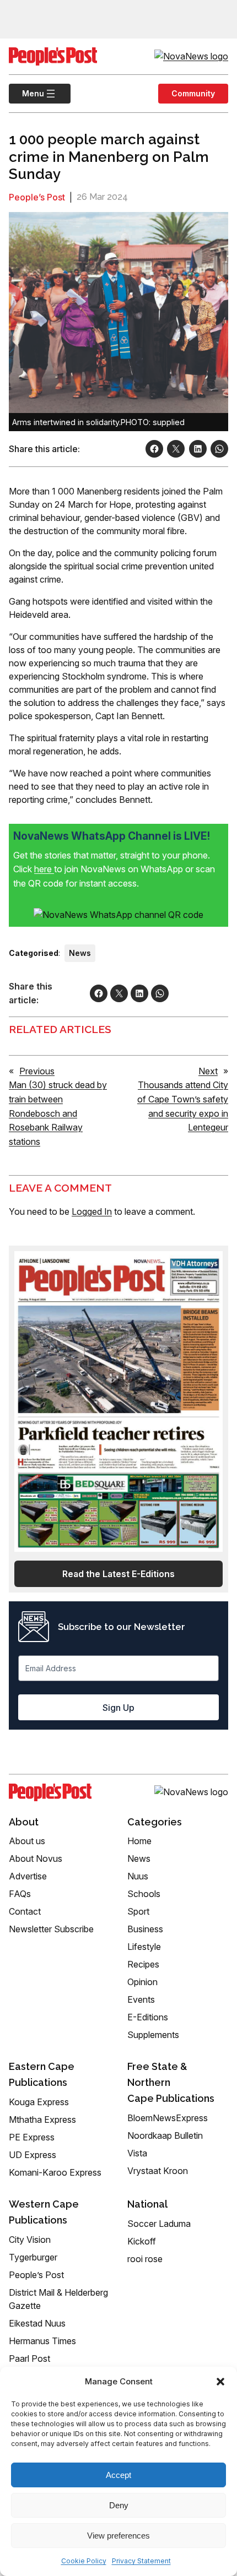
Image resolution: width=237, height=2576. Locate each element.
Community (193, 93)
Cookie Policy (84, 2561)
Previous (37, 1071)
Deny (119, 2505)
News (80, 953)
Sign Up (118, 1708)
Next (208, 1071)
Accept (118, 2475)
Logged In (92, 1211)
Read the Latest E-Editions (118, 1574)
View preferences (118, 2536)
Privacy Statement (141, 2561)
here (44, 869)
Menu (26, 93)
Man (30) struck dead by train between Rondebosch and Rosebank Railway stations (58, 1113)
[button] (220, 2382)
